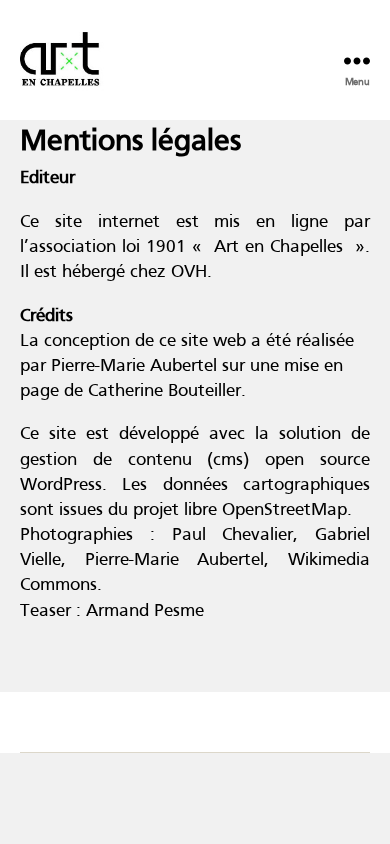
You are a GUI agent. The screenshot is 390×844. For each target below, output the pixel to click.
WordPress (61, 485)
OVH (189, 272)
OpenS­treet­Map (284, 510)
